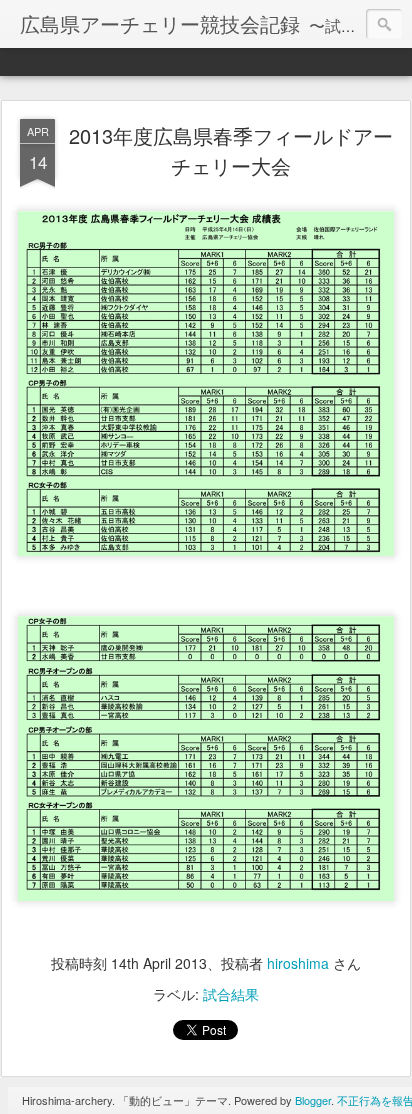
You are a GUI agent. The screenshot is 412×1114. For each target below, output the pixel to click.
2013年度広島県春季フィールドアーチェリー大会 (231, 150)
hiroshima (298, 963)
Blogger (313, 1100)
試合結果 (231, 994)
